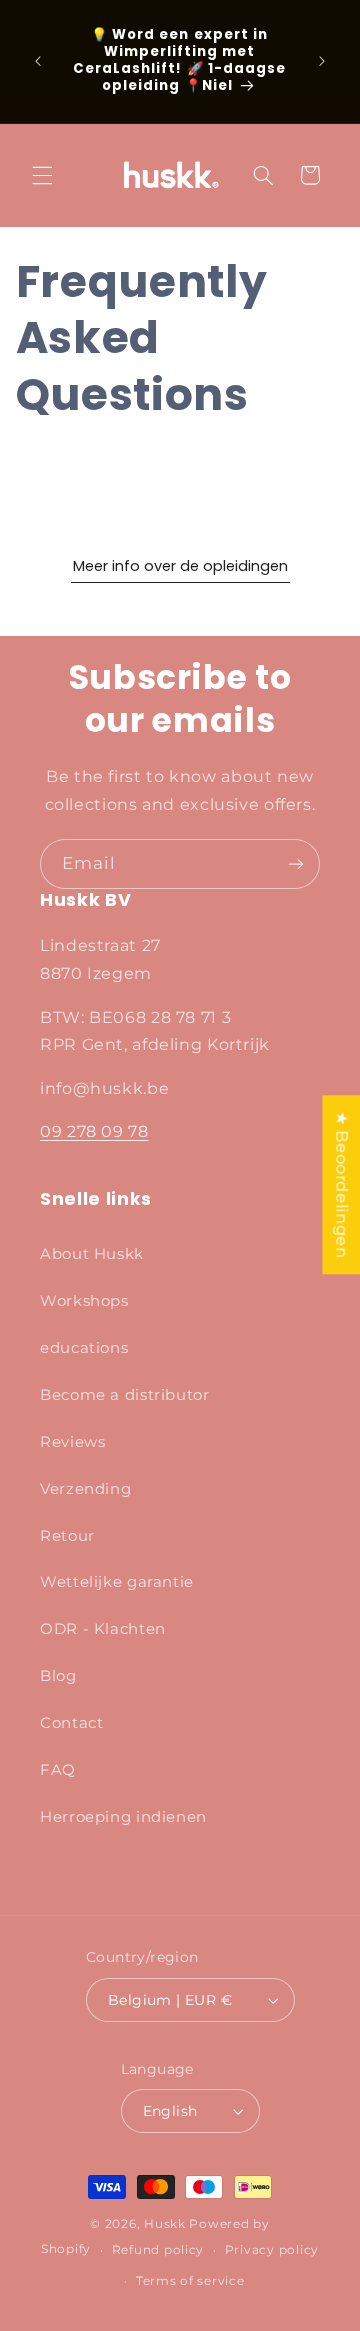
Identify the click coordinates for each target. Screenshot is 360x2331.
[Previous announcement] (38, 61)
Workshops (84, 1301)
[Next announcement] (322, 61)
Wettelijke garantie (117, 1582)
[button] (42, 175)
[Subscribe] (296, 863)
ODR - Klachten (103, 1629)
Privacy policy (272, 2250)
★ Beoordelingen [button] (341, 1184)
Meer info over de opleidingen (180, 567)
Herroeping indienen (123, 1817)
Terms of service (190, 2281)
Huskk (165, 2224)
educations (84, 1348)
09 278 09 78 (94, 1131)
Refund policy (158, 2250)
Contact (71, 1723)
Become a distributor (125, 1395)
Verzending (85, 1489)
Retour (67, 1536)
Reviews (72, 1442)
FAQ (58, 1770)
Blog (58, 1676)
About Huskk (92, 1254)
